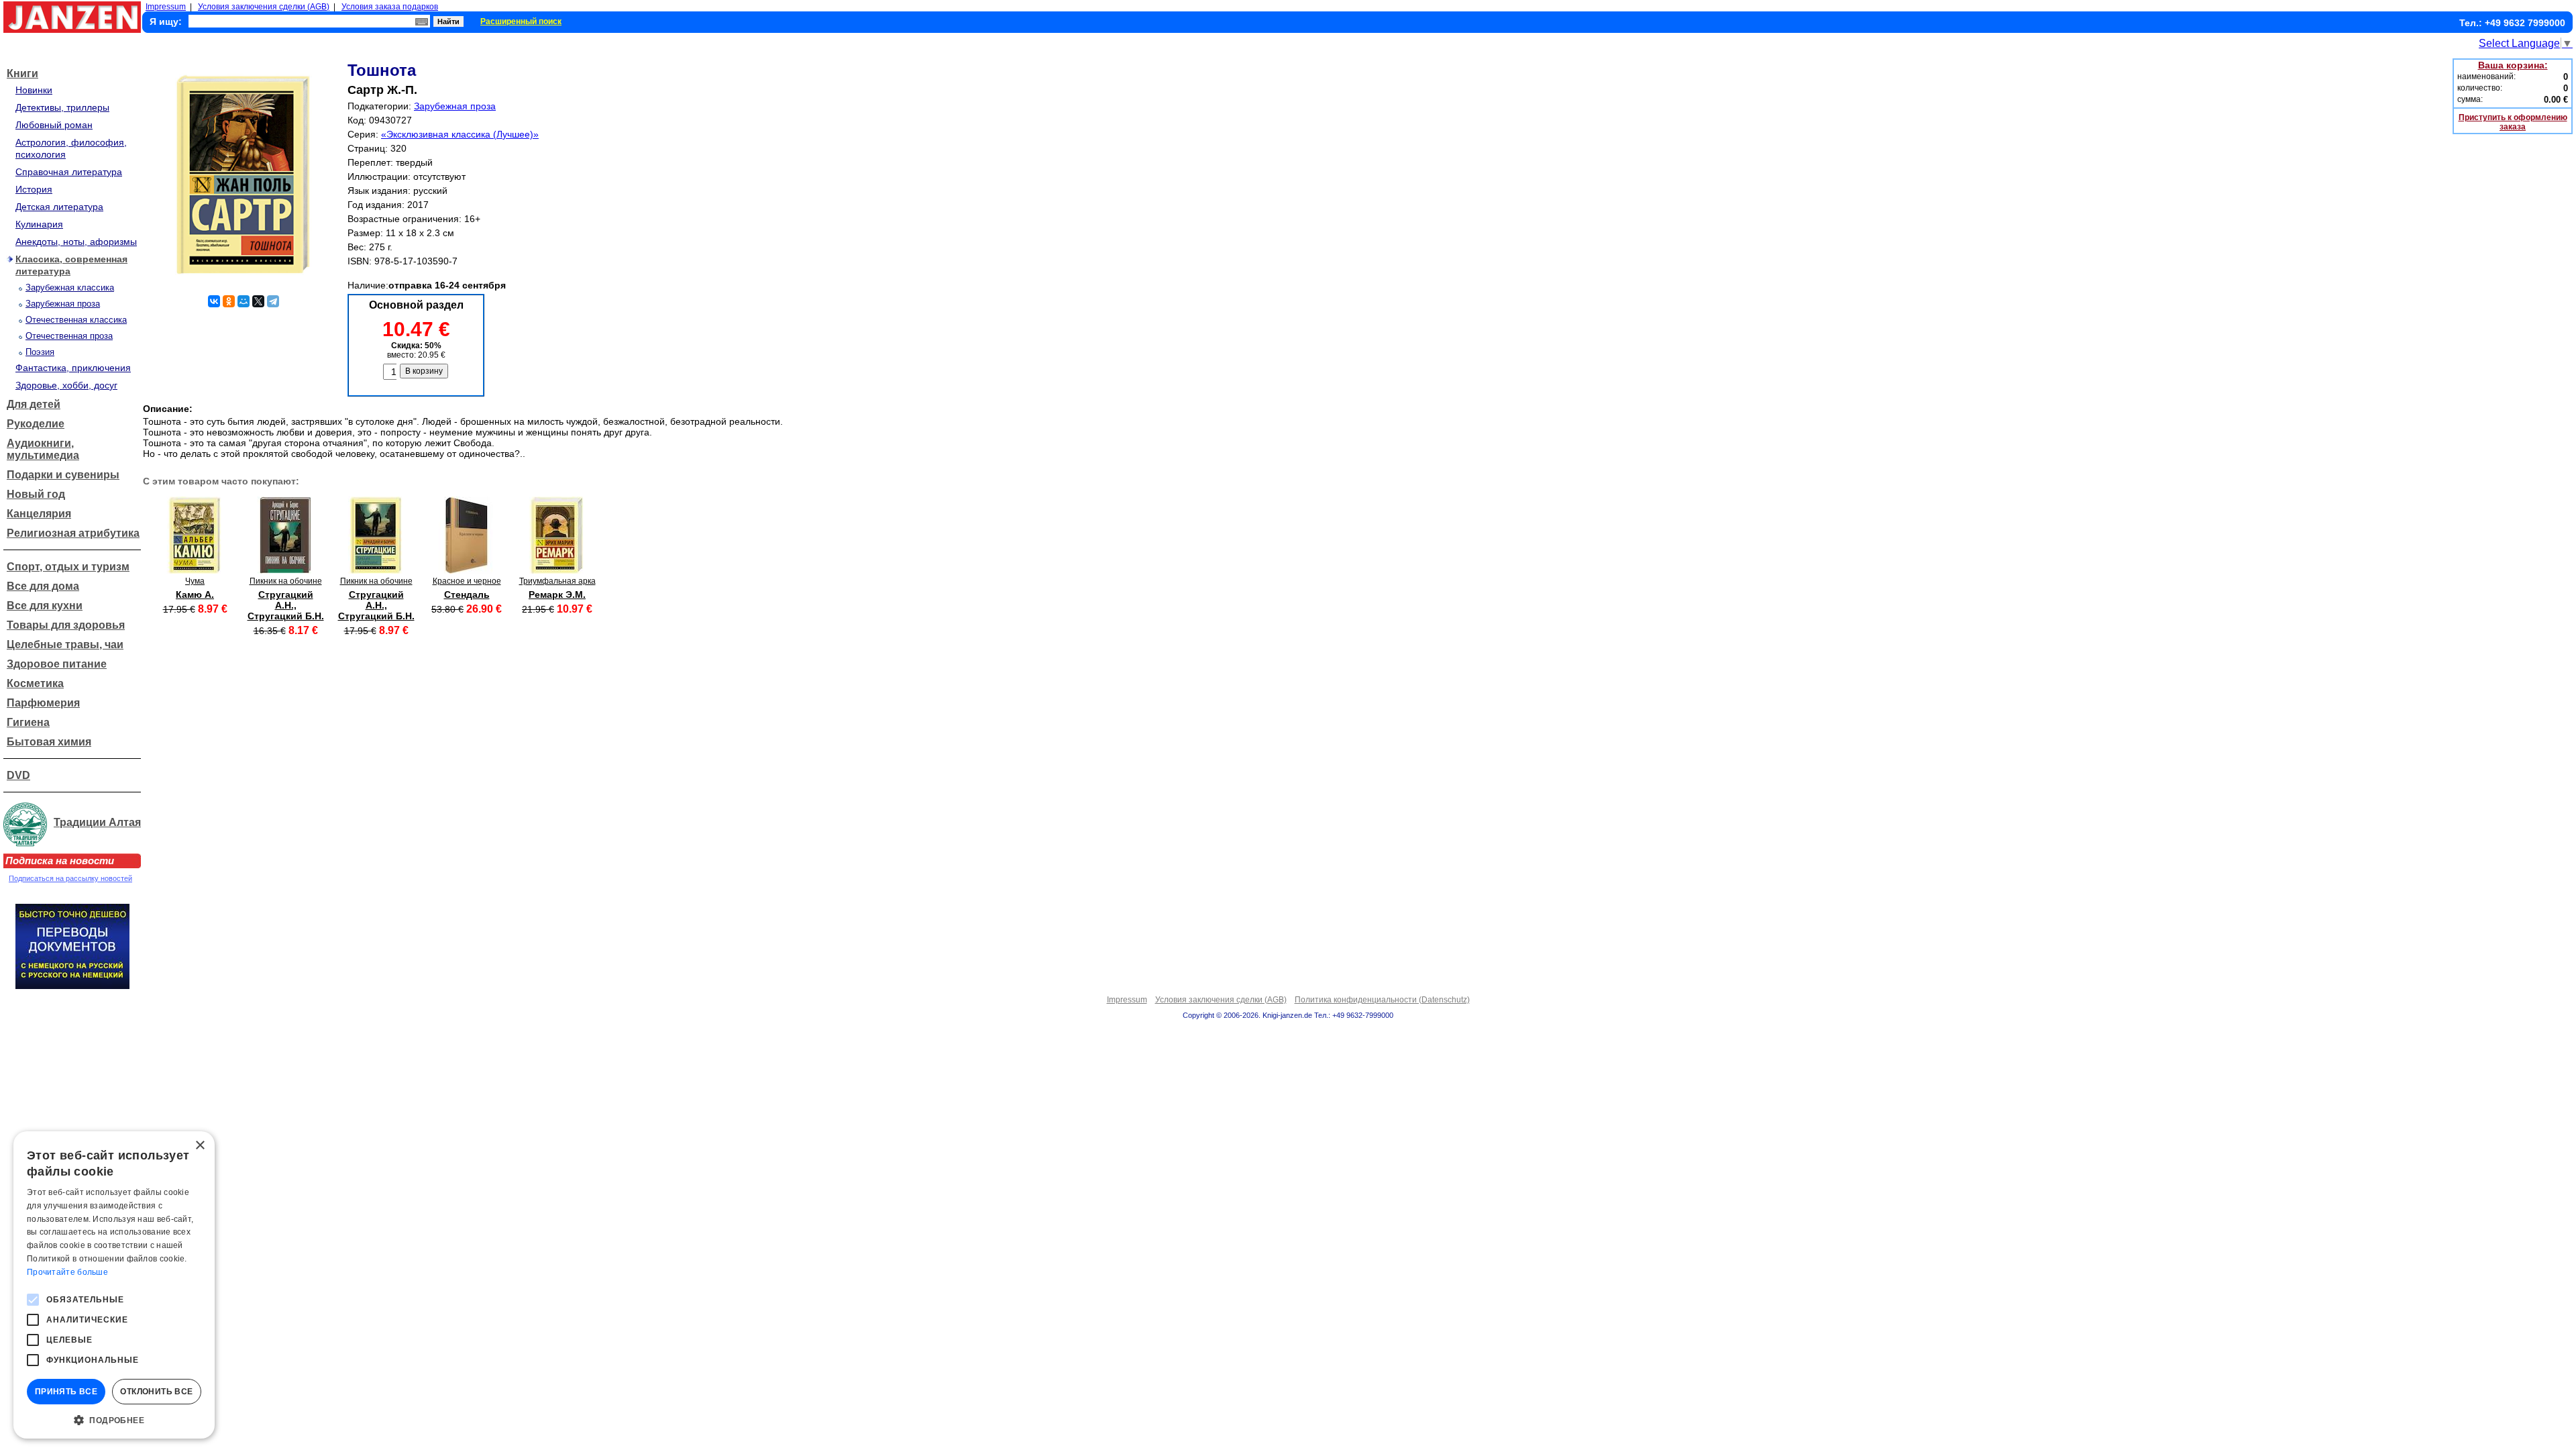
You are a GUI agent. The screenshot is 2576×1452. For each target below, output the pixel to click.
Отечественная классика (76, 320)
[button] (114, 1419)
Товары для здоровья (66, 625)
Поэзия (40, 352)
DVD (18, 775)
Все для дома (43, 586)
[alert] (114, 1285)
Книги (22, 73)
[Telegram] (273, 301)
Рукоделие (36, 424)
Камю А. (195, 594)
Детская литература (59, 207)
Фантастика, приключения (73, 368)
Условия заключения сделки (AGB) (264, 7)
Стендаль (467, 594)
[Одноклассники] (229, 301)
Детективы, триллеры (62, 107)
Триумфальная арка (557, 581)
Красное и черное (467, 581)
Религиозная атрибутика (73, 533)
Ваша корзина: (2513, 65)
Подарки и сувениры (63, 475)
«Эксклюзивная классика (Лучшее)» (460, 134)
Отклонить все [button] (156, 1392)
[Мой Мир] (244, 301)
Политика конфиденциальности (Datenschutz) (1382, 1000)
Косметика (35, 683)
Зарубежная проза (63, 304)
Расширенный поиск (521, 21)
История (34, 189)
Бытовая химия (49, 742)
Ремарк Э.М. (557, 594)
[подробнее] (195, 570)
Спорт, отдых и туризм (68, 567)
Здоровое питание (57, 664)
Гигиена (28, 722)
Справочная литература (69, 172)
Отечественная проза (69, 336)
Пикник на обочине (286, 581)
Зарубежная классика (70, 288)
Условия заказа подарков (390, 7)
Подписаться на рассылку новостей (70, 878)
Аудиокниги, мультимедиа (43, 449)
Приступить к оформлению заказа (2513, 122)
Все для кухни (45, 606)
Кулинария (39, 224)
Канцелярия (39, 514)
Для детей (34, 404)
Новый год (36, 494)
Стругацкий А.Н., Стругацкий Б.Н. (286, 605)
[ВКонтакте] (214, 301)
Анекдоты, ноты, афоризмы (76, 242)
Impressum (166, 7)
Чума (195, 581)
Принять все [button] (66, 1392)
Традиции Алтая (97, 822)
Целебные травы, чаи (65, 644)
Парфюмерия (43, 703)
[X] (258, 301)
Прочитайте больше (67, 1272)
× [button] (200, 1146)
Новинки (34, 90)
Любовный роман (54, 125)
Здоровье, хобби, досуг (66, 385)
